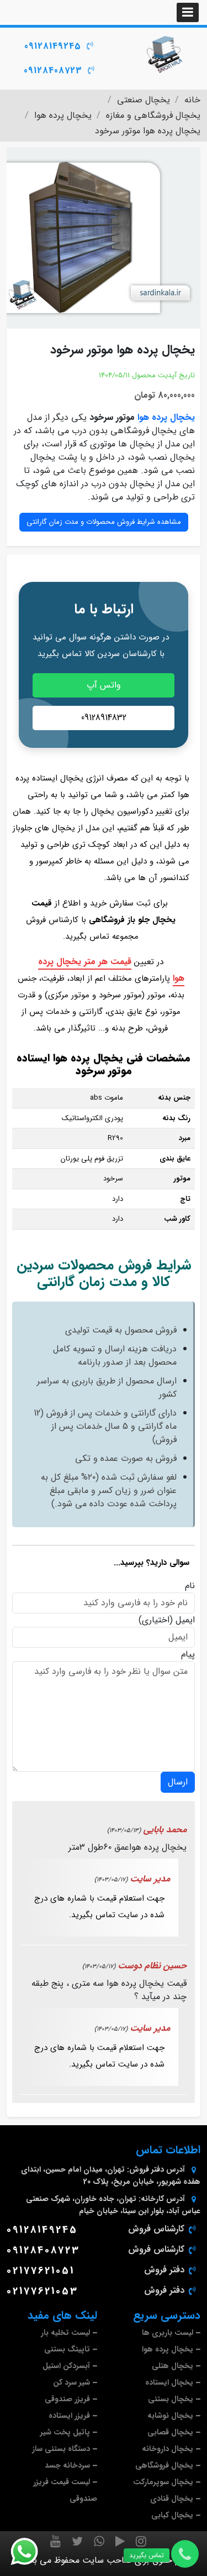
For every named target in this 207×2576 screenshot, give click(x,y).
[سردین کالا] (164, 54)
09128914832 (104, 718)
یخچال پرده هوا (166, 417)
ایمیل (185, 1620)
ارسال (178, 1782)
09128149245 (53, 46)
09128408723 (53, 71)
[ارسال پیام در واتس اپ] (31, 2552)
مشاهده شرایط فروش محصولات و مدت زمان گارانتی (104, 522)
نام (190, 1586)
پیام (188, 1654)
